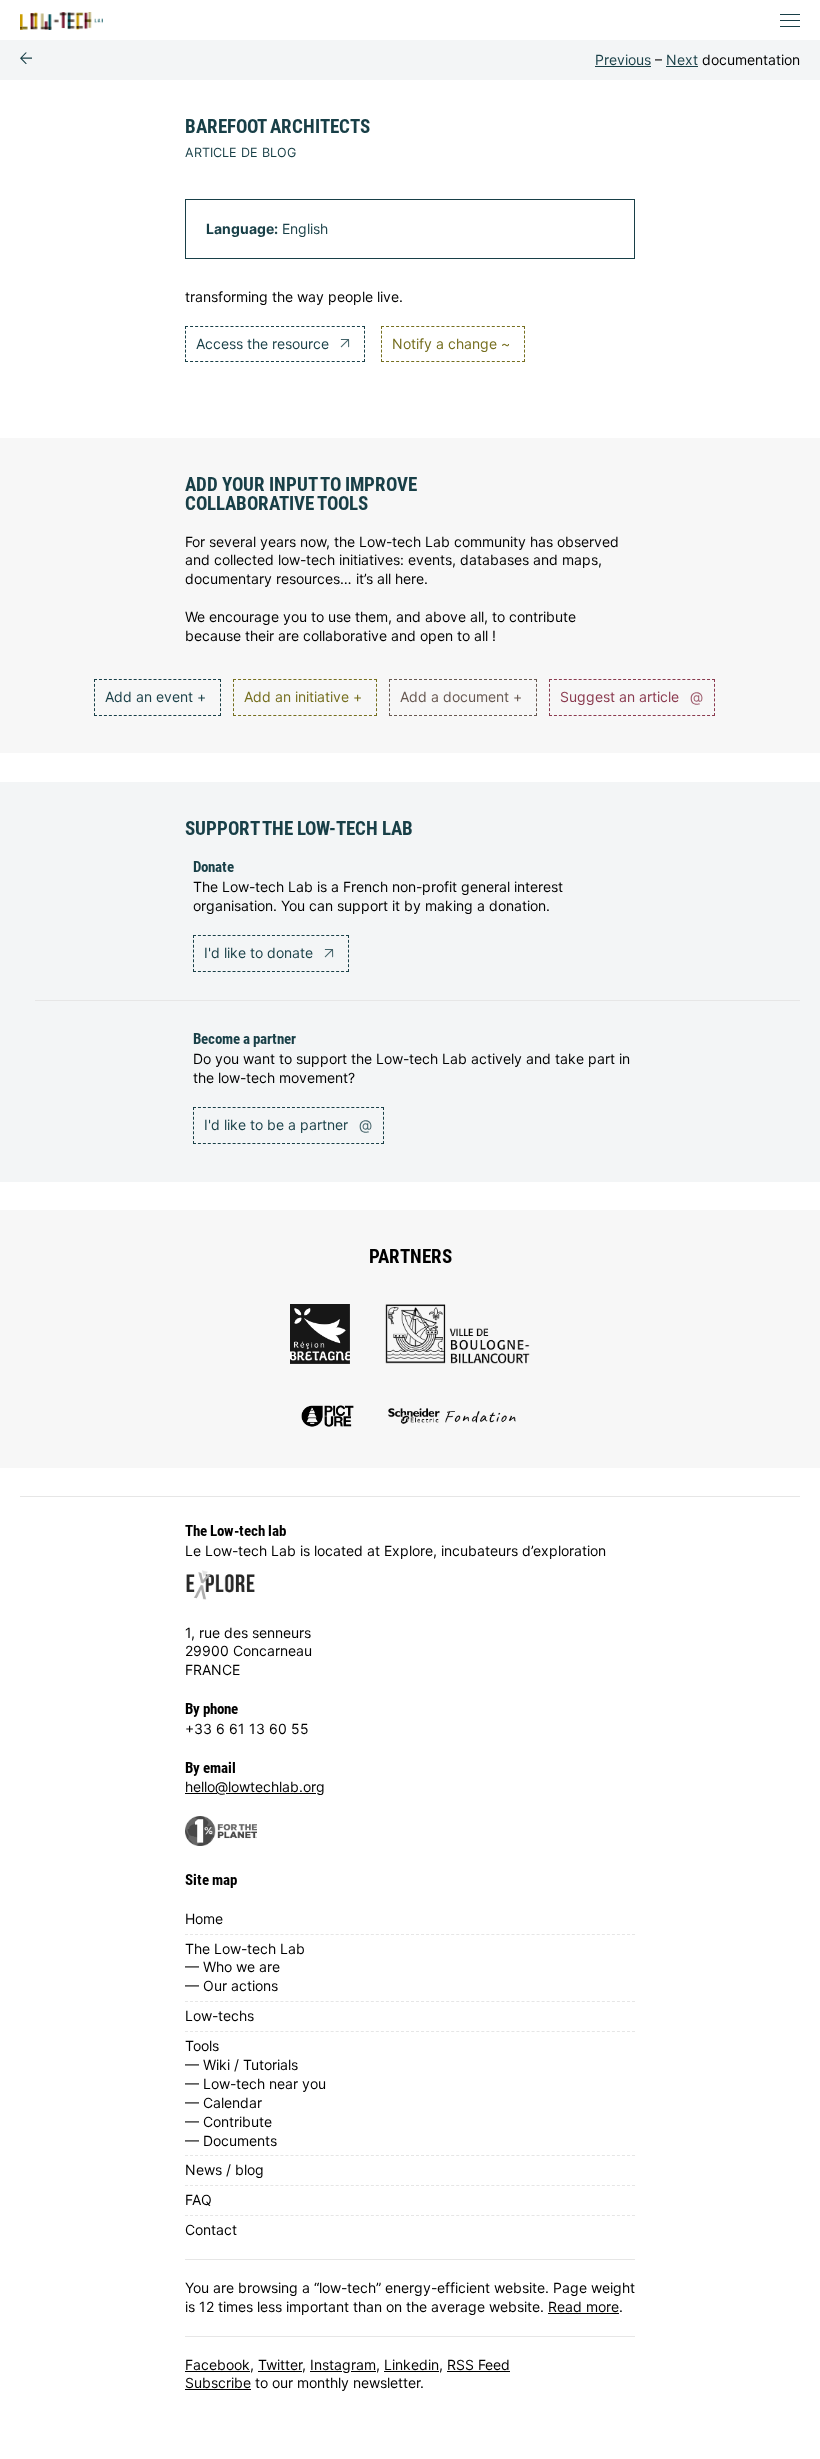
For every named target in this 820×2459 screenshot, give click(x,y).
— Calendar (223, 2102)
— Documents (231, 2140)
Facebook (217, 2364)
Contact (211, 2229)
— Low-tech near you (255, 2083)
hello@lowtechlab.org (255, 1786)
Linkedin (411, 2364)
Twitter (280, 2364)
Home (204, 1918)
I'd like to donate (260, 952)
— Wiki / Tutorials (241, 2064)
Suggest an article (631, 696)
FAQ (198, 2199)
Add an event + (155, 696)
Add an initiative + (303, 696)
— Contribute (228, 2121)
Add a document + (461, 696)
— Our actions (231, 1985)
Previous (623, 59)
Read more (583, 2306)
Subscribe (218, 2382)
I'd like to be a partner (288, 1124)
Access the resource (264, 343)
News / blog (224, 2169)
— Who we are (232, 1966)
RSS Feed (478, 2364)
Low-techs (219, 2015)
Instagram (343, 2364)
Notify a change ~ (451, 343)
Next (682, 59)
